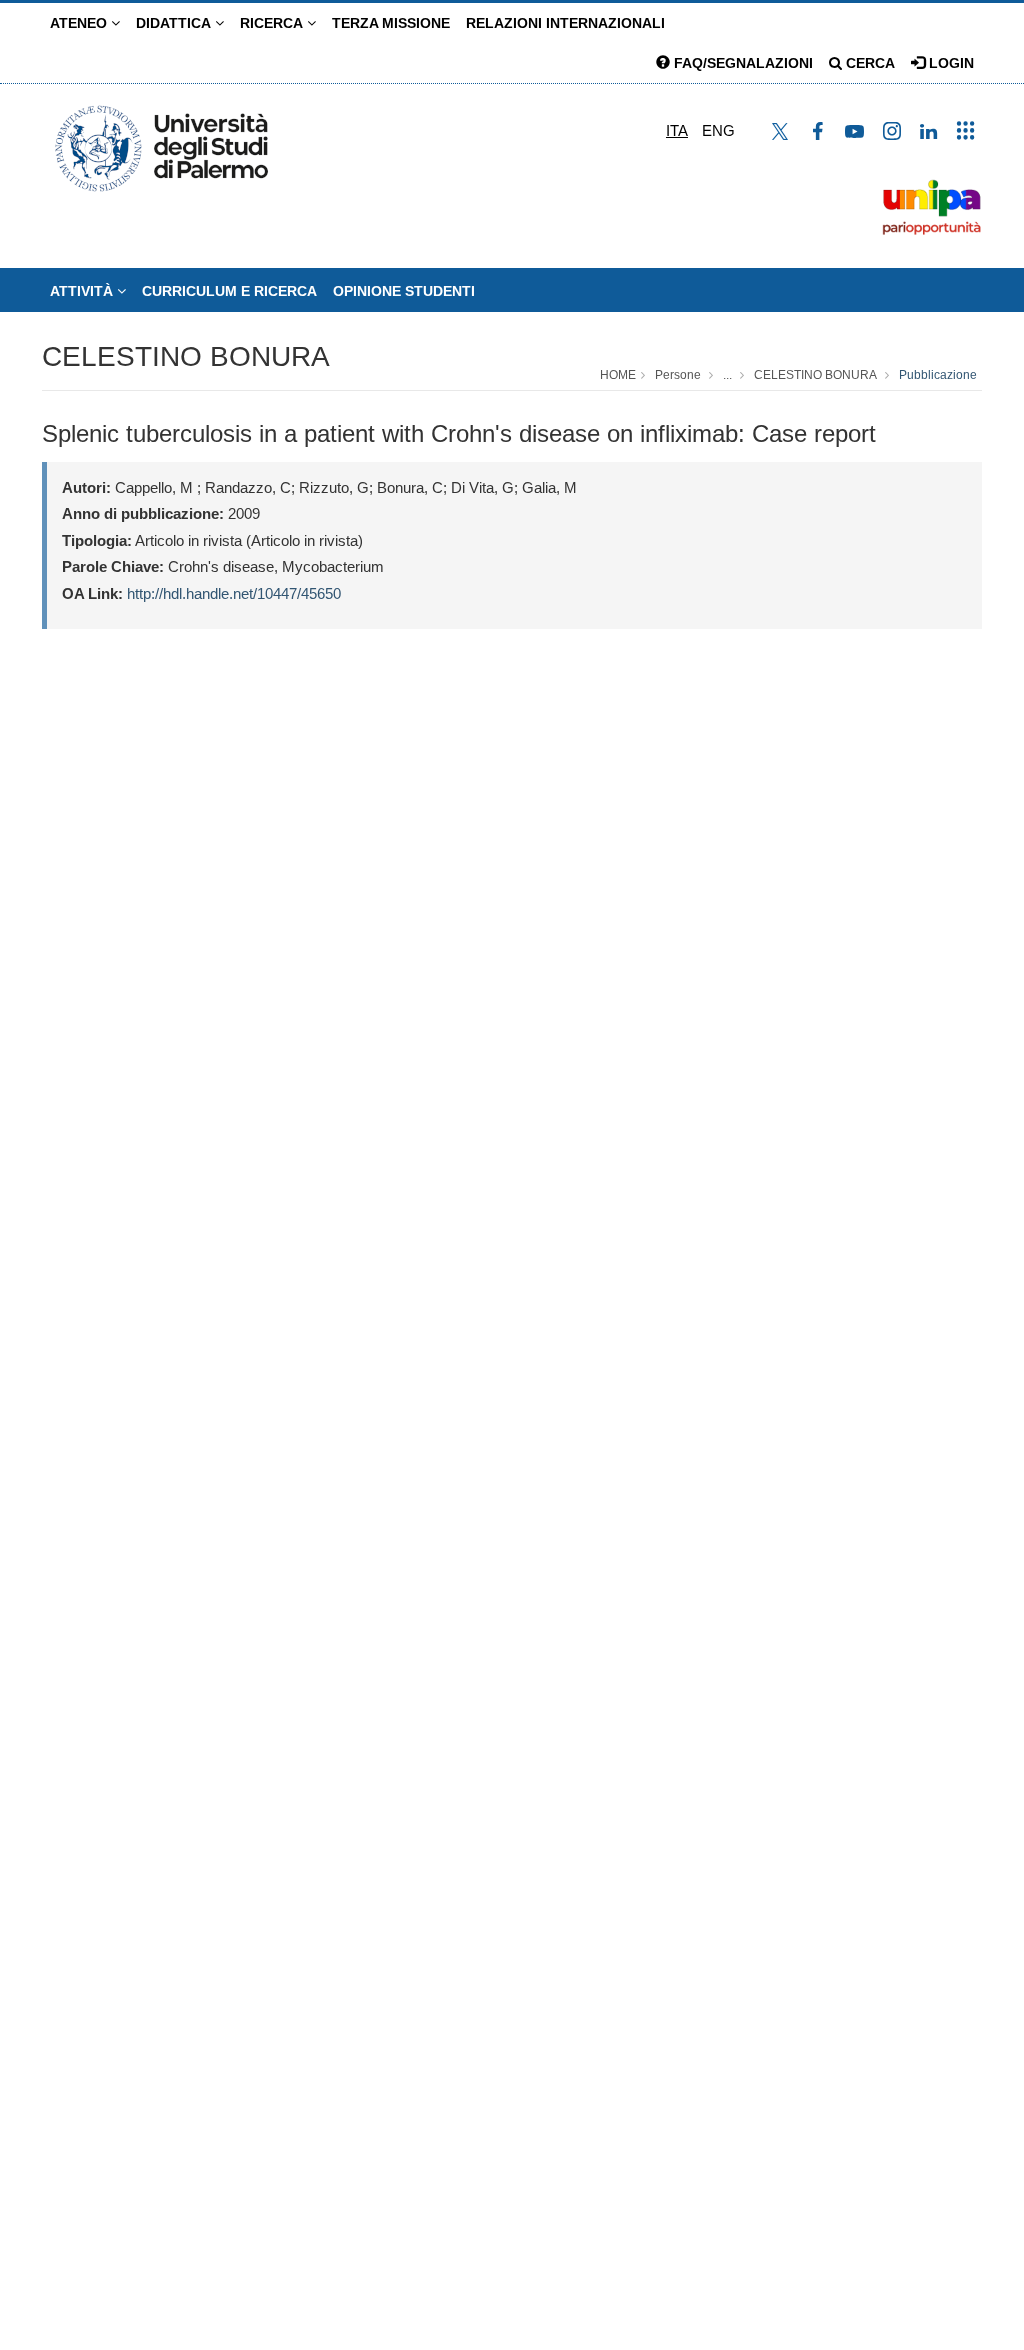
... (727, 375)
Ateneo (80, 23)
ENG (718, 130)
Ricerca (273, 23)
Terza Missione (391, 23)
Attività (83, 291)
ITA (677, 130)
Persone (678, 375)
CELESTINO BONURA (186, 356)
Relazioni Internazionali (565, 23)
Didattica (175, 23)
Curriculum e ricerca (229, 291)
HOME (618, 375)
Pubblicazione (938, 375)
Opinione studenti (404, 291)
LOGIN (949, 63)
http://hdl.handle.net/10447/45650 (234, 593)
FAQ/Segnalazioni (741, 63)
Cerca (868, 63)
